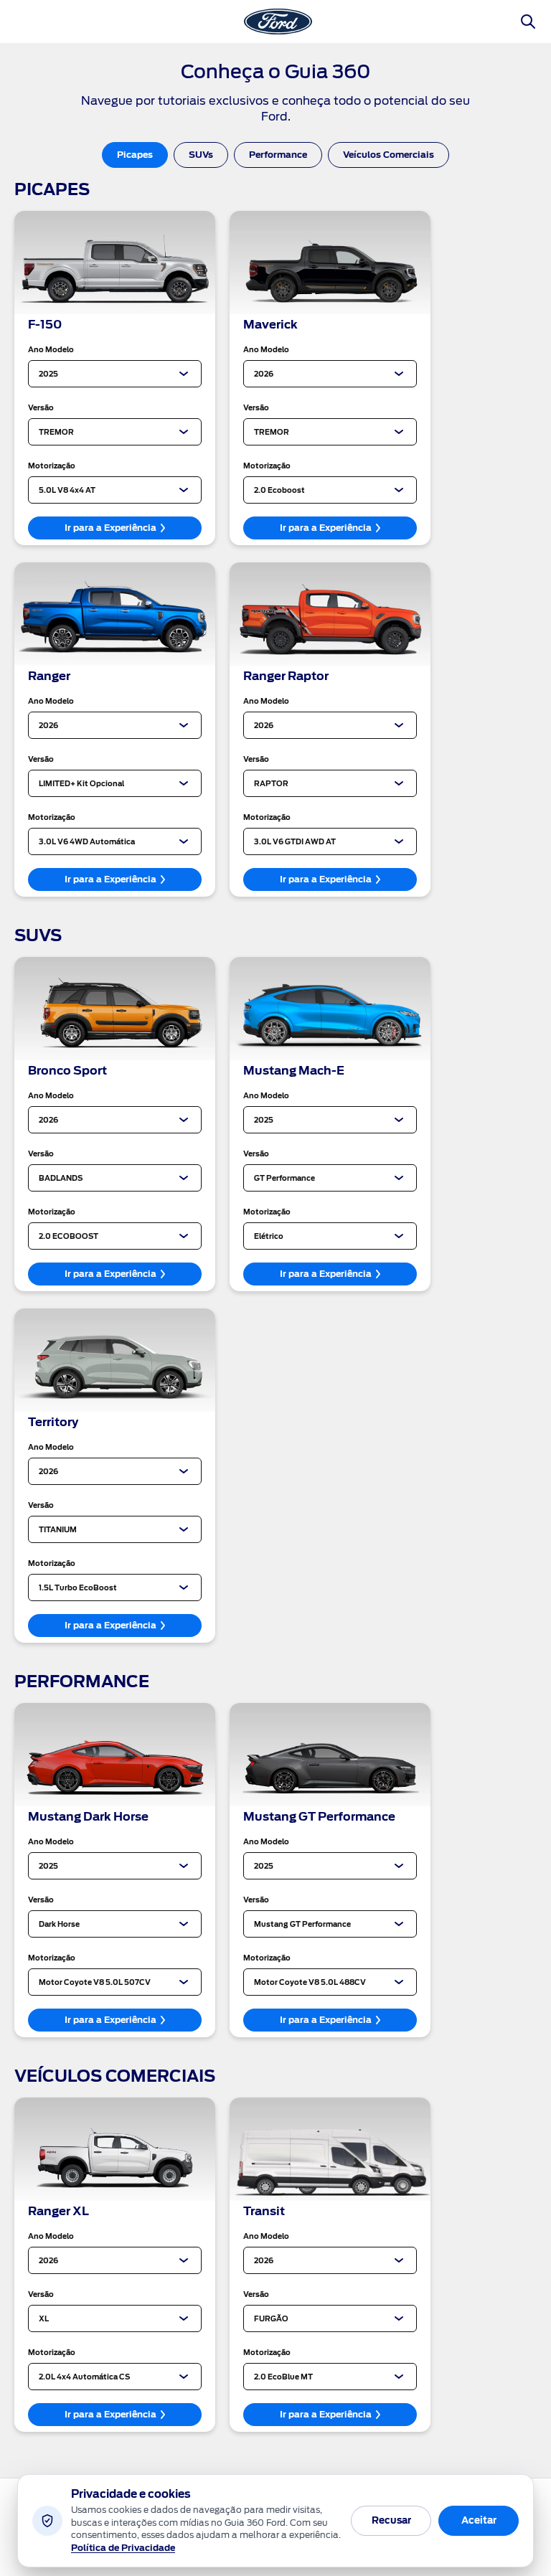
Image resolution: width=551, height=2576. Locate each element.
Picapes (135, 155)
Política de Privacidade (123, 2548)
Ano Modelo (51, 349)
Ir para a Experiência (110, 528)
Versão (41, 407)
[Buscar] (528, 22)
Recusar (391, 2520)
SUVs (201, 155)
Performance (278, 155)
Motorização (52, 466)
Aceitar (479, 2520)
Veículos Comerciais (388, 155)
